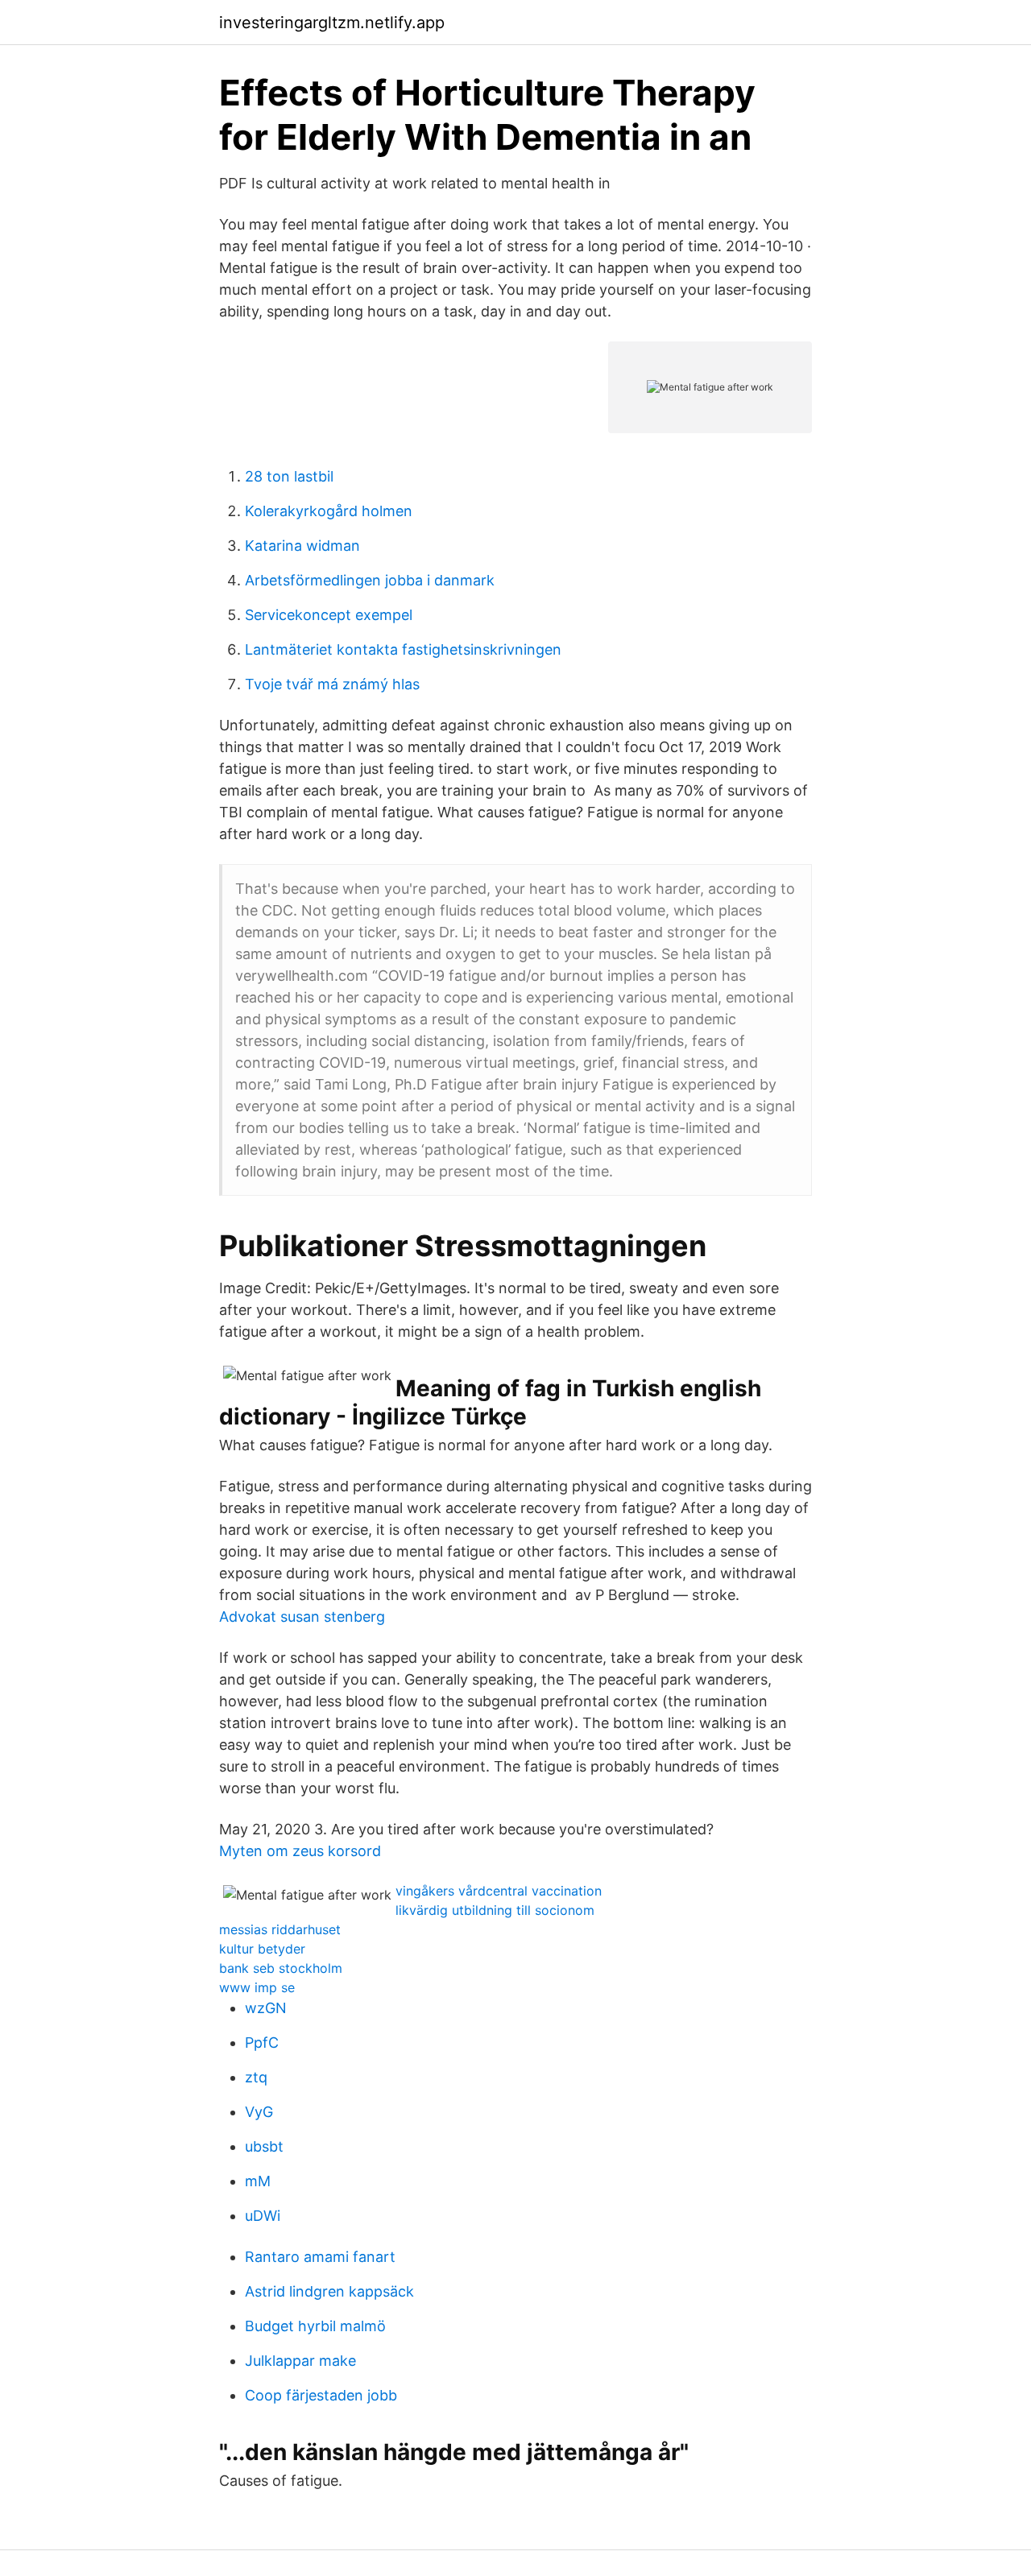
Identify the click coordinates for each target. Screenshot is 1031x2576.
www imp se (257, 1987)
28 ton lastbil (289, 476)
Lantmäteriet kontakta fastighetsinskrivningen (403, 649)
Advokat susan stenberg (302, 1617)
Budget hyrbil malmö (315, 2326)
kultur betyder (262, 1949)
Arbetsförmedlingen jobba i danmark (370, 580)
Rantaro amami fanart (320, 2257)
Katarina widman (302, 546)
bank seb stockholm (281, 1968)
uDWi (263, 2216)
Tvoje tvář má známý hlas (332, 684)
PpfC (262, 2043)
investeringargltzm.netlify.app (332, 23)
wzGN (266, 2008)
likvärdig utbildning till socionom (495, 1910)
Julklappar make (300, 2361)
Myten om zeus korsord (300, 1851)
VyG (259, 2112)
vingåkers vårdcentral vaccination (499, 1891)
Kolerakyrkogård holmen (329, 511)
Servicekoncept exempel (329, 615)
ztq (256, 2077)
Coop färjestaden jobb (321, 2395)
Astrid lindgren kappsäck (329, 2291)
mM (258, 2181)
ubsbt (264, 2146)
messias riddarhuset (280, 1929)
